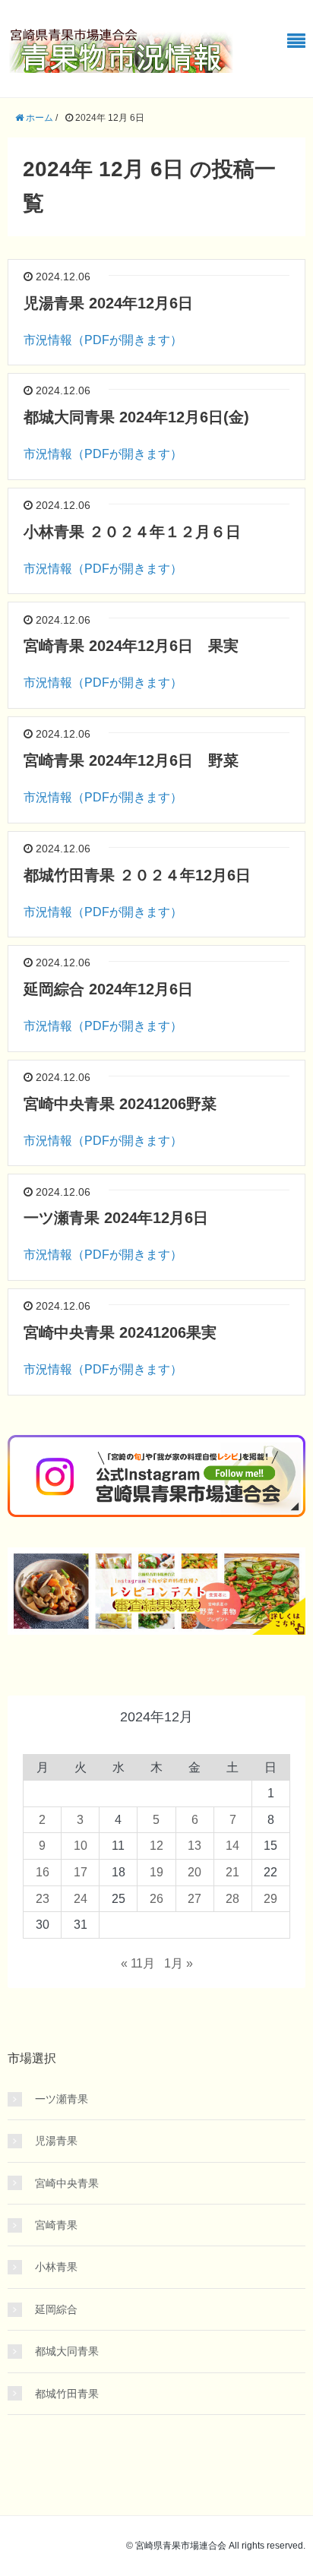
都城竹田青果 (67, 2394)
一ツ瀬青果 (62, 2099)
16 (43, 1872)
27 (194, 1899)
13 (194, 1846)
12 (156, 1846)
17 (81, 1872)
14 (232, 1846)
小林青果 (56, 2267)
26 (156, 1899)
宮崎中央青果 (67, 2183)
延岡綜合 (56, 2309)
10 (81, 1846)
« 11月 (138, 1963)
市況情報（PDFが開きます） (103, 340)
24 (81, 1899)
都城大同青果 (67, 2351)
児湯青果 (56, 2141)
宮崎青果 (56, 2225)
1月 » (179, 1963)
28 (232, 1899)
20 (194, 1872)
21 (232, 1872)
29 (270, 1899)
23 (43, 1899)
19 (156, 1872)
